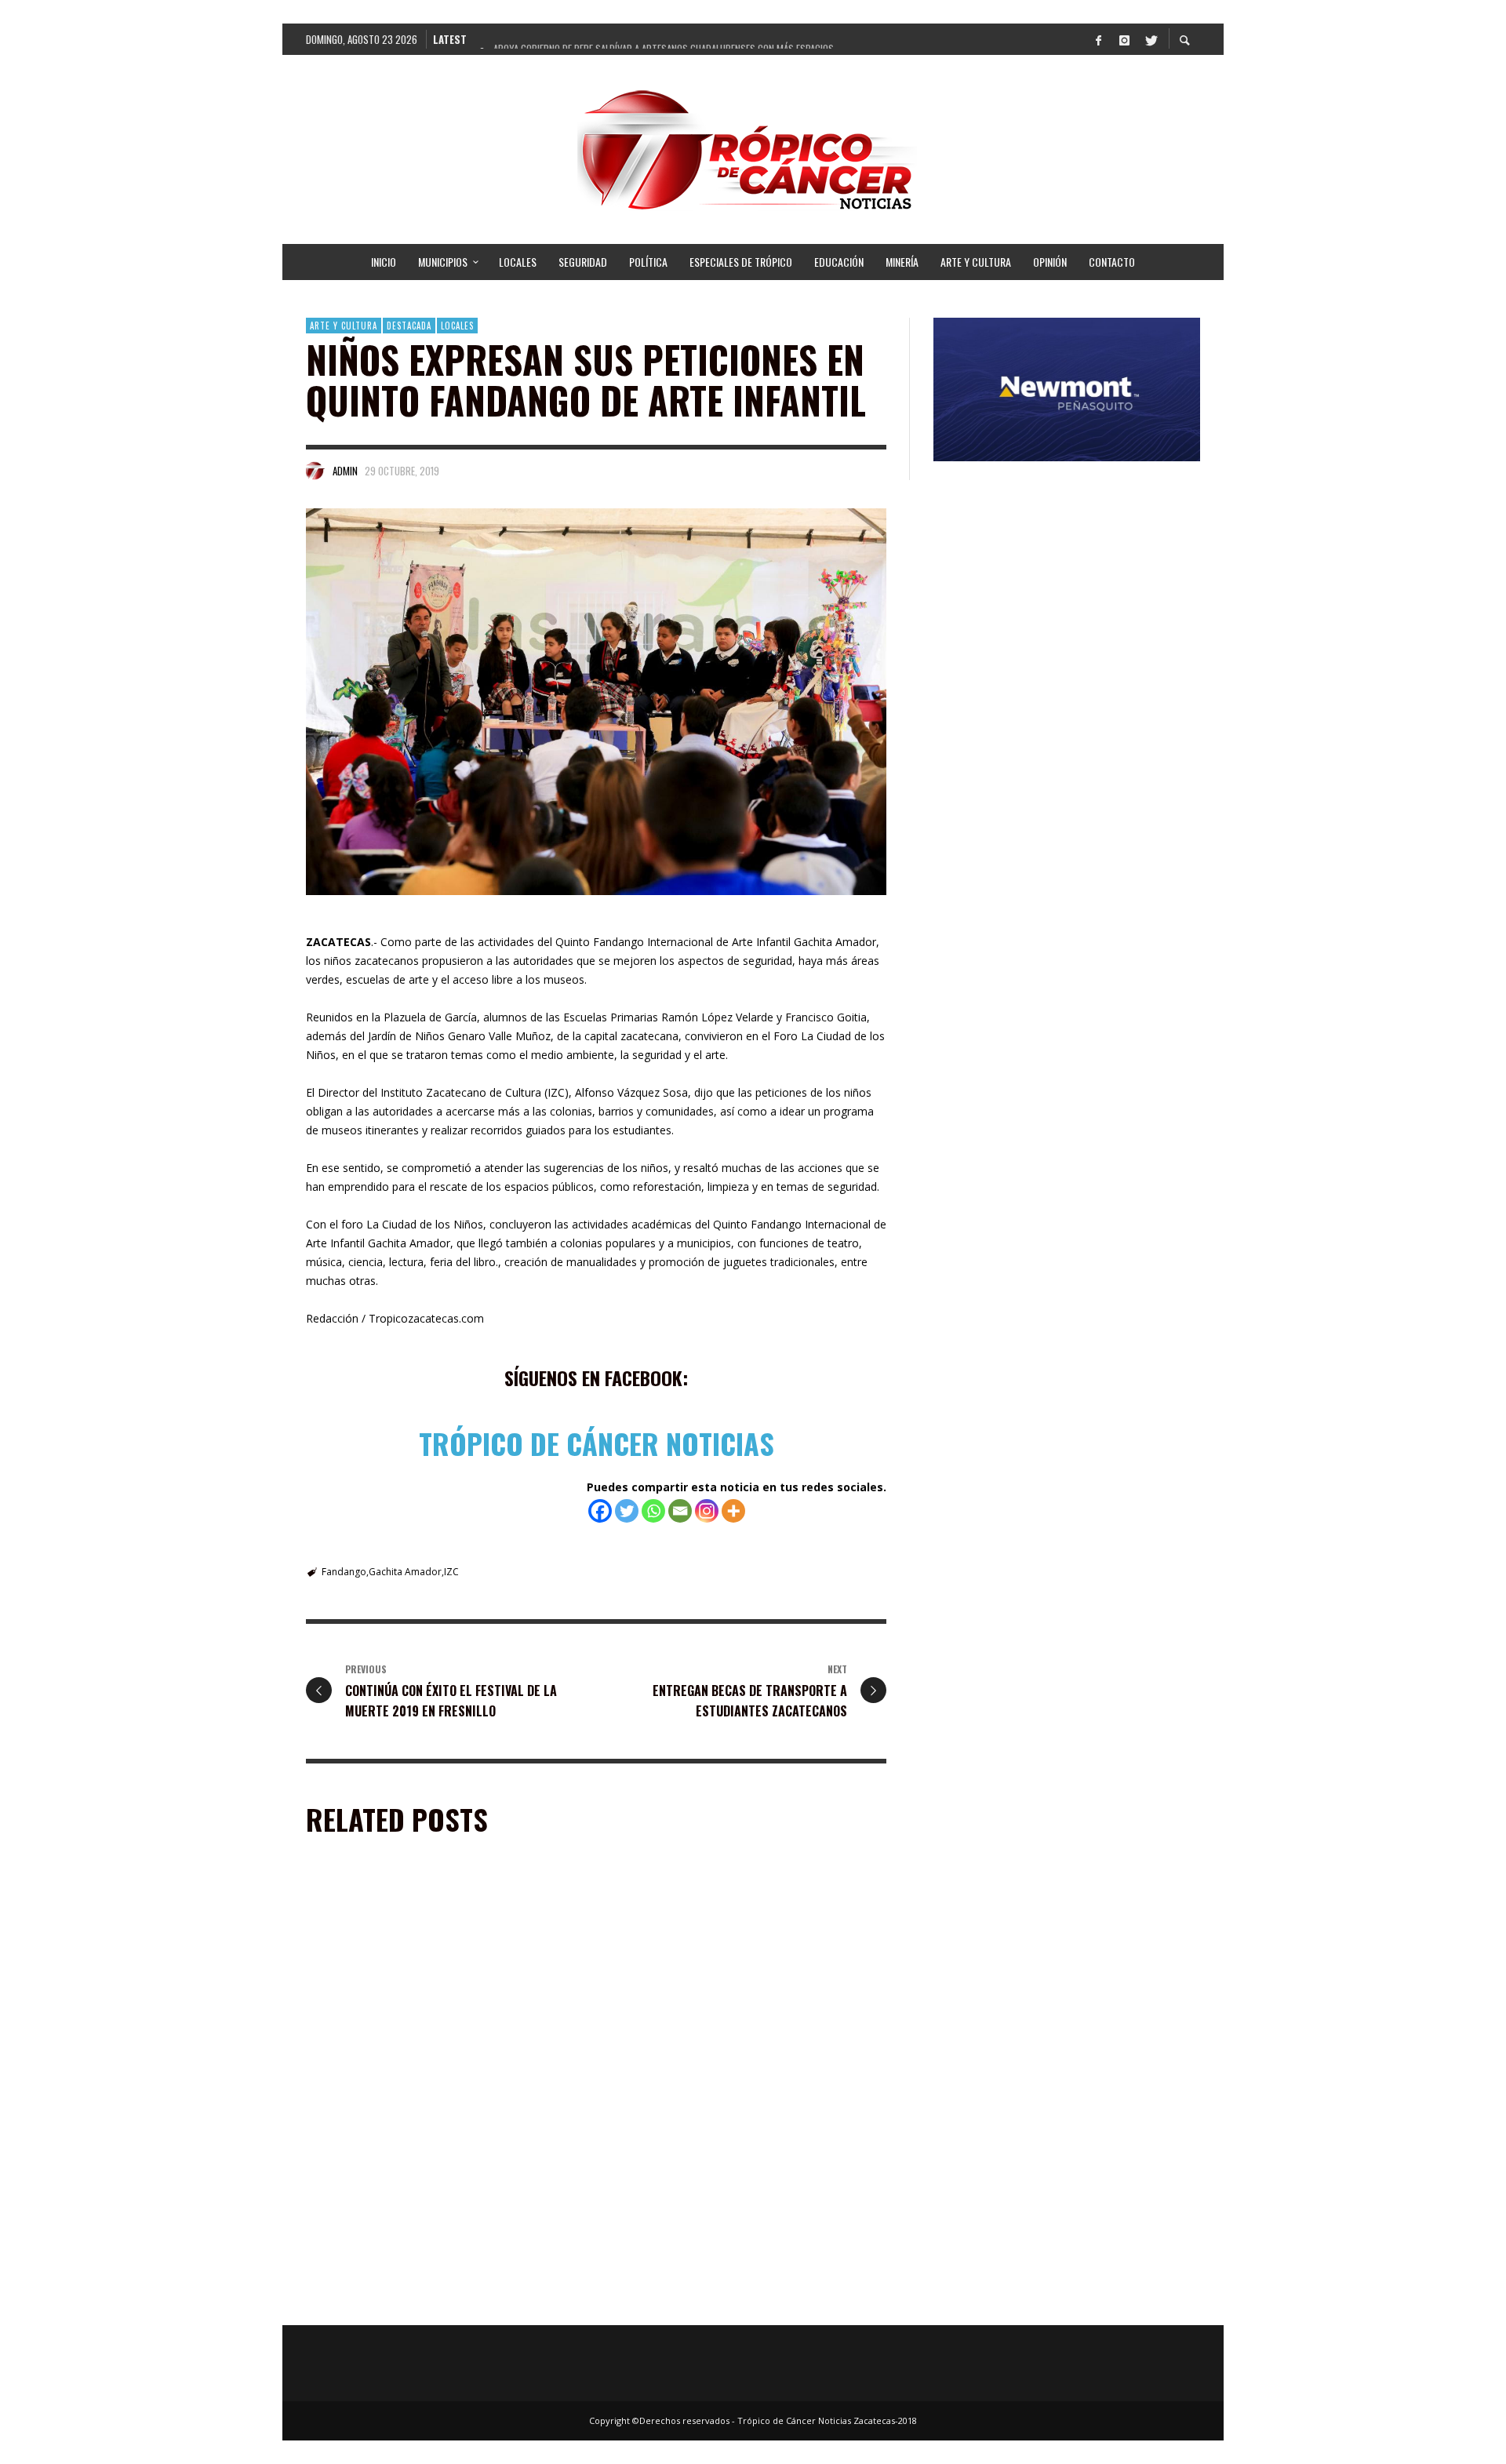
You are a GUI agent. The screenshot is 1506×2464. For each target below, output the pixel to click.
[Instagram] (1124, 39)
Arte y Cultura (344, 326)
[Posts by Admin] (315, 471)
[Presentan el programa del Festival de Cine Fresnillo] (420, 1983)
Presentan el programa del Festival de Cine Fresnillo (423, 2083)
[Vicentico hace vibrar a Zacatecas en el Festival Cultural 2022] (722, 2201)
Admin (345, 471)
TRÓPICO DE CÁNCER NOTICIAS (597, 1443)
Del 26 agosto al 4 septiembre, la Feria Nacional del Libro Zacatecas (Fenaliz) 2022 (740, 2083)
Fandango (344, 1572)
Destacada (409, 326)
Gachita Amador (405, 1572)
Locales (457, 326)
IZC (451, 1572)
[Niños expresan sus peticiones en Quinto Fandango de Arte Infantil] (596, 702)
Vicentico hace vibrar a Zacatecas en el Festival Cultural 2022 (738, 2302)
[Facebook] (1098, 39)
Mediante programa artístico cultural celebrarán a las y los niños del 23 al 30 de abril (445, 2302)
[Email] (680, 1511)
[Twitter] (1150, 39)
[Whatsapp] (653, 1511)
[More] (733, 1511)
